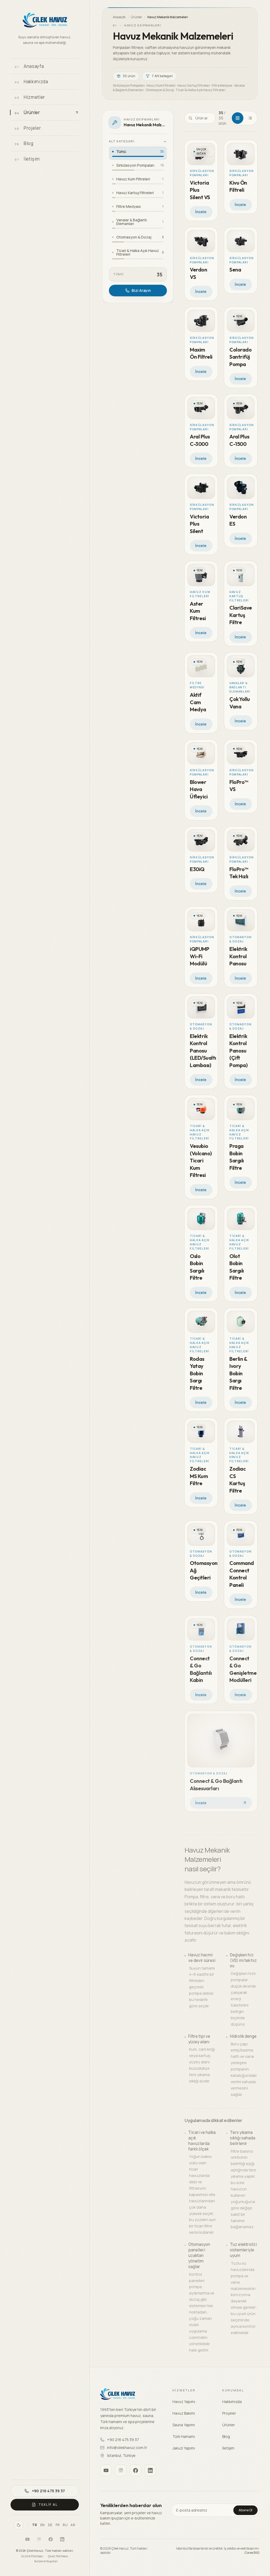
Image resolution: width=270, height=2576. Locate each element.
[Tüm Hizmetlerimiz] (73, 97)
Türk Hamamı (184, 2436)
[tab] (238, 118)
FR (58, 2525)
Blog (226, 2436)
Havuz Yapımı (184, 2402)
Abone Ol (245, 2510)
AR (73, 2525)
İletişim (228, 2448)
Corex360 (252, 2553)
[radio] (138, 153)
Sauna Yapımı (184, 2425)
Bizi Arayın (141, 290)
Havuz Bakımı (184, 2413)
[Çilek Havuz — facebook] (51, 2539)
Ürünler (136, 17)
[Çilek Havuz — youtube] (27, 2539)
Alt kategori (122, 141)
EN (43, 2525)
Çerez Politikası (58, 2556)
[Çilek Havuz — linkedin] (62, 2539)
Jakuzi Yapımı (184, 2448)
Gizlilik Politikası (32, 2556)
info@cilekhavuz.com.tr (127, 2448)
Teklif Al (48, 2505)
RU (65, 2525)
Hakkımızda (232, 2402)
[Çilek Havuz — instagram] (39, 2539)
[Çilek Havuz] (45, 21)
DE (50, 2525)
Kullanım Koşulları (46, 2561)
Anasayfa (119, 17)
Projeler (229, 2413)
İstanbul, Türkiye (121, 2455)
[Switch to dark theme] (19, 2525)
